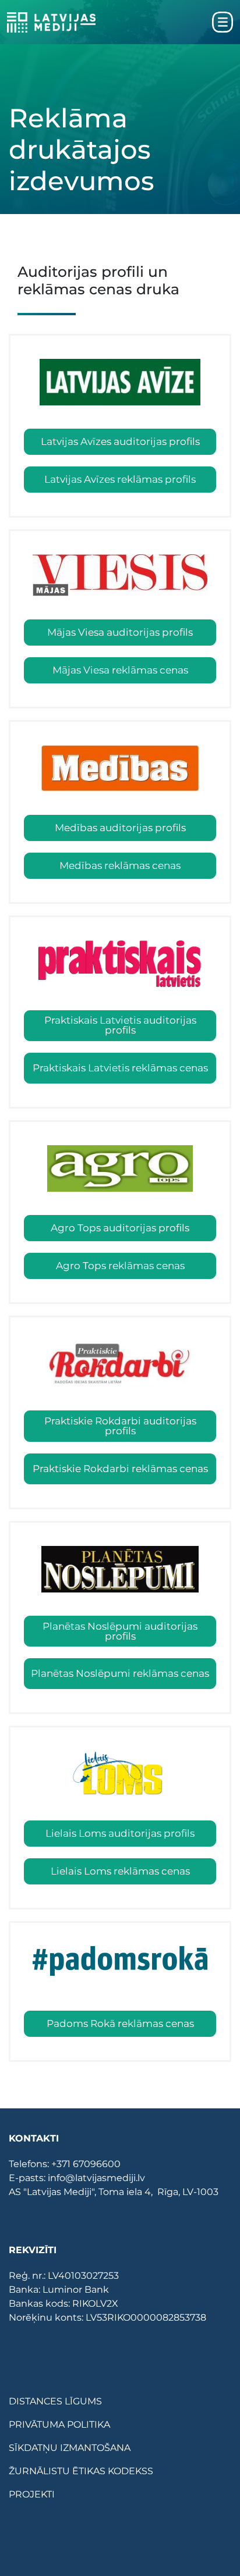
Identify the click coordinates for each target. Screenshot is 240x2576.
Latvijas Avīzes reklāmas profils (120, 479)
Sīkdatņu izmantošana (70, 2448)
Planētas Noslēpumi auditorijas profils (120, 1631)
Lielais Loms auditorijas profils (120, 1833)
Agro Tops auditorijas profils (120, 1228)
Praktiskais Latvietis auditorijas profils (120, 1025)
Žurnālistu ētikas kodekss (81, 2471)
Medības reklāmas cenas (120, 865)
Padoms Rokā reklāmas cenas (120, 2023)
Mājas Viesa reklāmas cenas (120, 670)
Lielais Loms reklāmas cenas (120, 1871)
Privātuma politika (59, 2424)
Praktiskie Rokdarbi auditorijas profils (120, 1426)
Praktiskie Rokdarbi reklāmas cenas (120, 1469)
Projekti (32, 2494)
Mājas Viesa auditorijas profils (120, 632)
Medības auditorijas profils (120, 828)
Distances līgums (55, 2401)
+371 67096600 (86, 2164)
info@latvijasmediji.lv (96, 2178)
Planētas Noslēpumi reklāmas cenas (120, 1673)
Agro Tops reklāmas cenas (120, 1266)
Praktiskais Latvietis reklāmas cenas (120, 1068)
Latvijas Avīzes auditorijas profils (120, 441)
